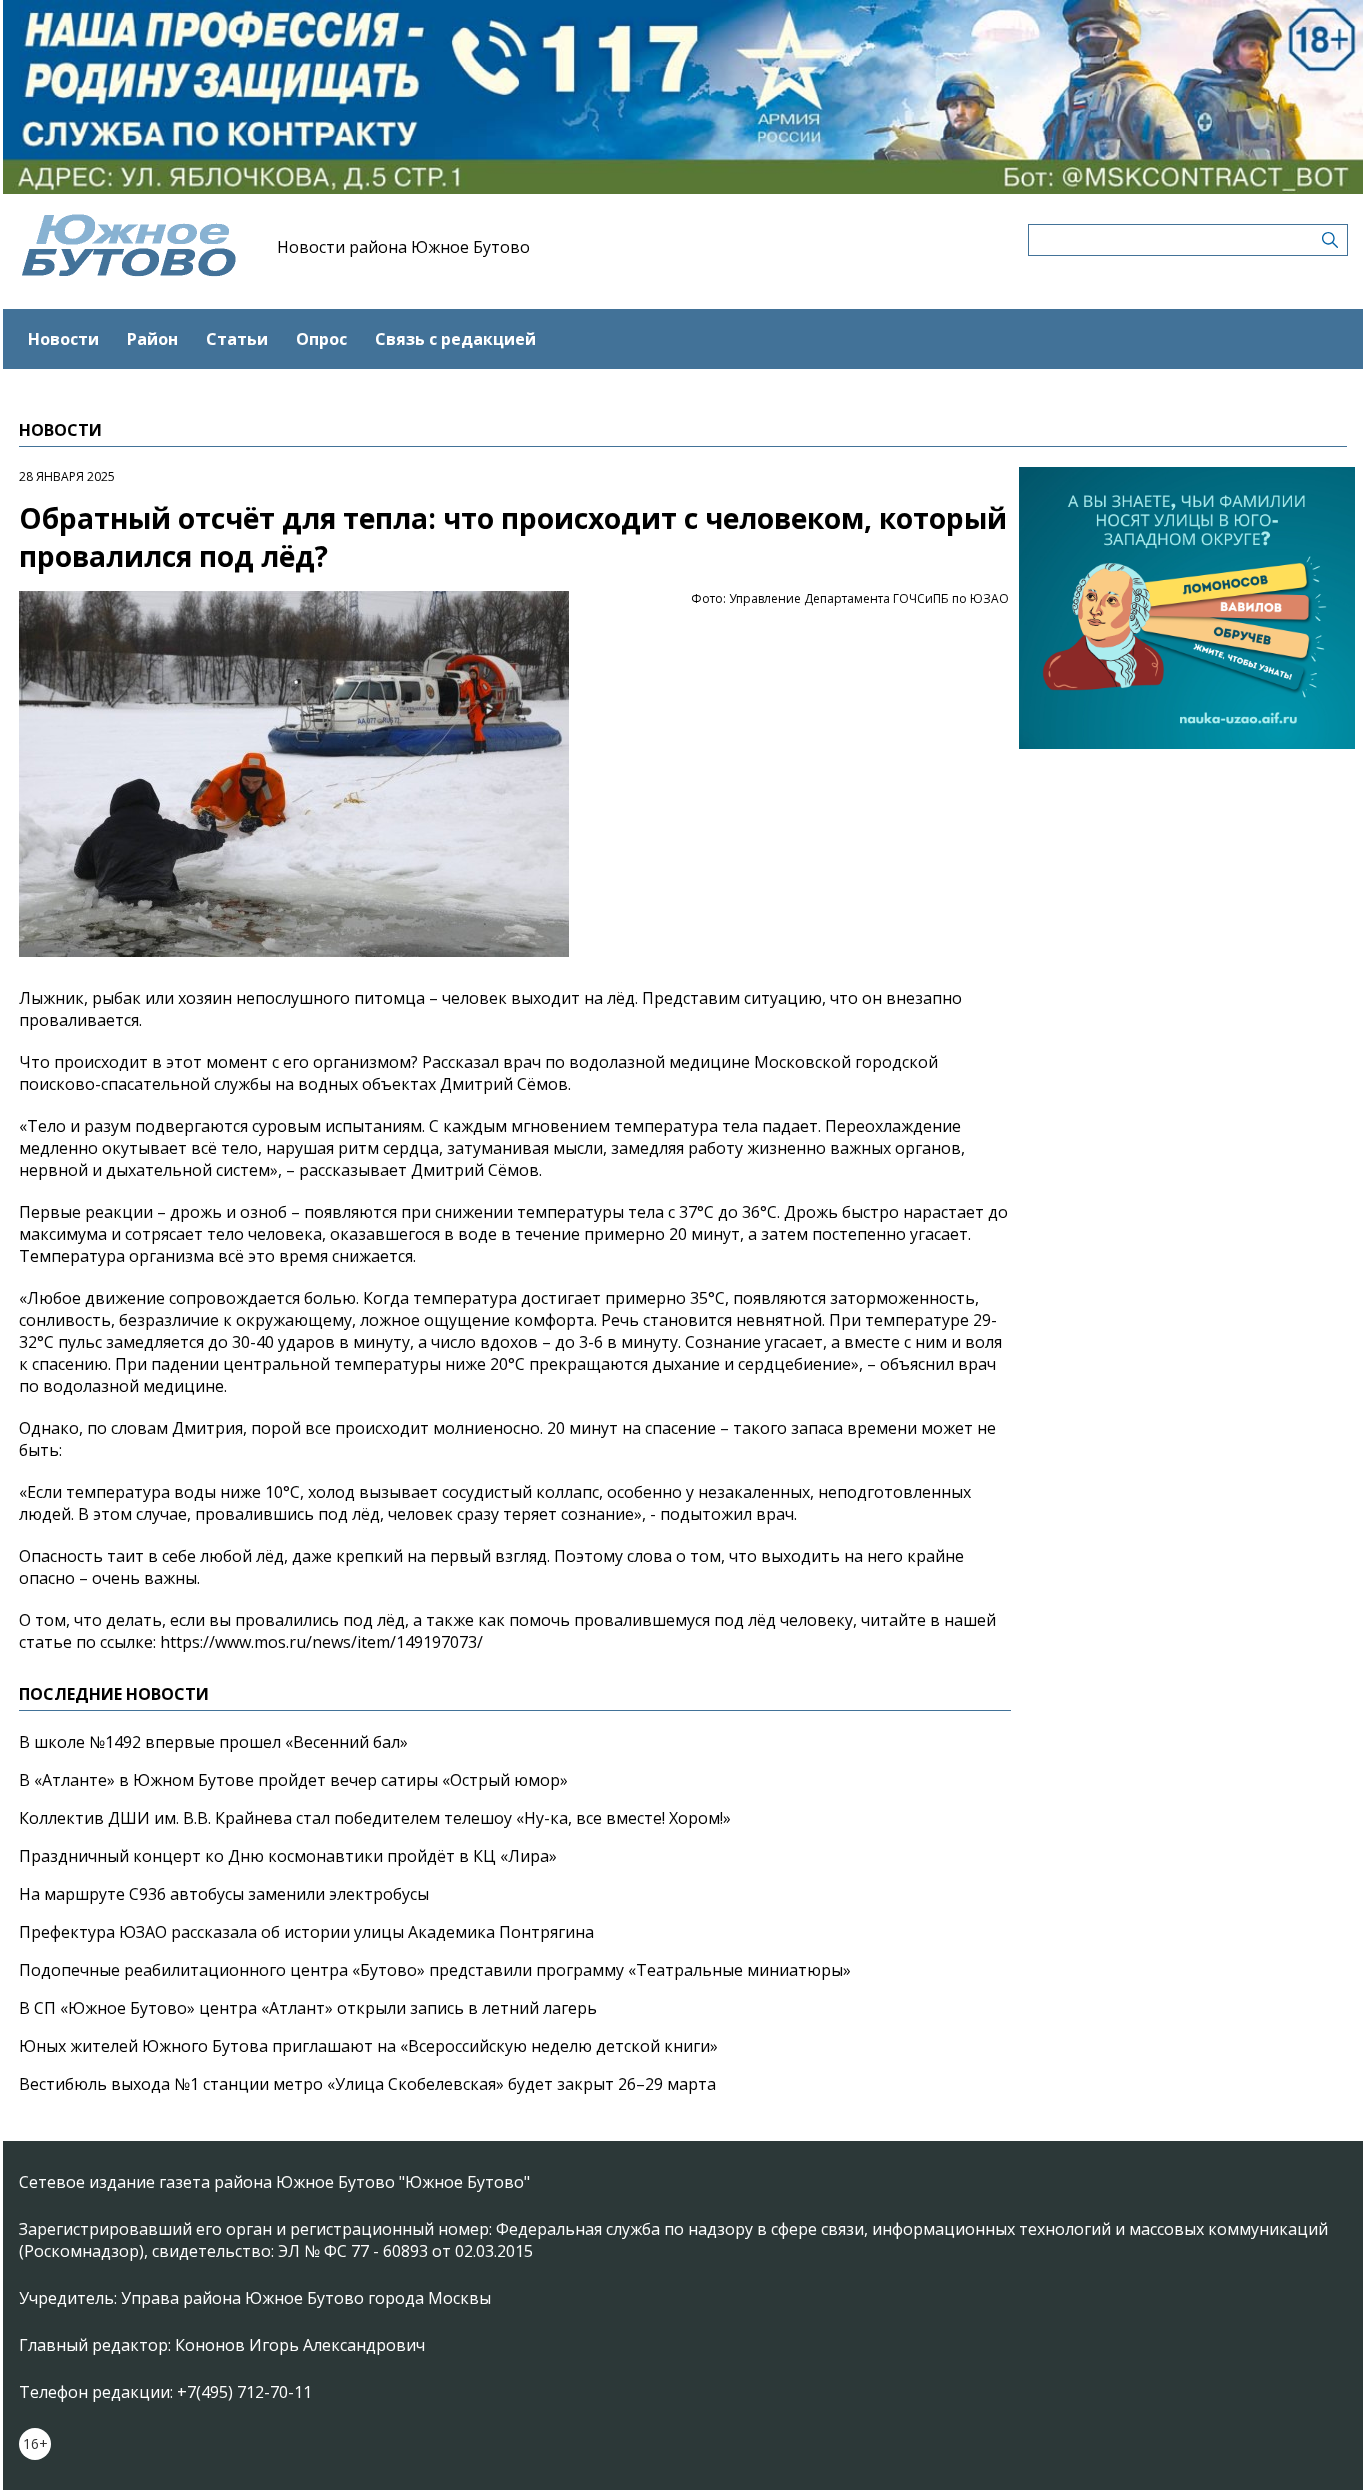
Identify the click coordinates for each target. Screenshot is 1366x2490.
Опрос (321, 339)
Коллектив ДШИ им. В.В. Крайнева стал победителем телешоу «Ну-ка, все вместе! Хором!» (375, 1818)
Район (152, 339)
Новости (63, 339)
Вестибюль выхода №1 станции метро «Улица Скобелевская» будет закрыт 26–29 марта (367, 2084)
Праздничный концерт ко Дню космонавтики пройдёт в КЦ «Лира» (288, 1856)
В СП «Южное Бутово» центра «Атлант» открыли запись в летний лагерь (308, 2008)
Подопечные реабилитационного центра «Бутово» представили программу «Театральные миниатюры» (435, 1970)
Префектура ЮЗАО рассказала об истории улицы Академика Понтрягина (306, 1932)
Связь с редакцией (455, 339)
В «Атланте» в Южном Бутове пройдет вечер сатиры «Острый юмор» (293, 1780)
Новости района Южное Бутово (403, 247)
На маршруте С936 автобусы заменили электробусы (224, 1894)
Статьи (237, 339)
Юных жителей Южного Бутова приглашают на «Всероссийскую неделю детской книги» (368, 2046)
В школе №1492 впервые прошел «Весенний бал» (213, 1742)
